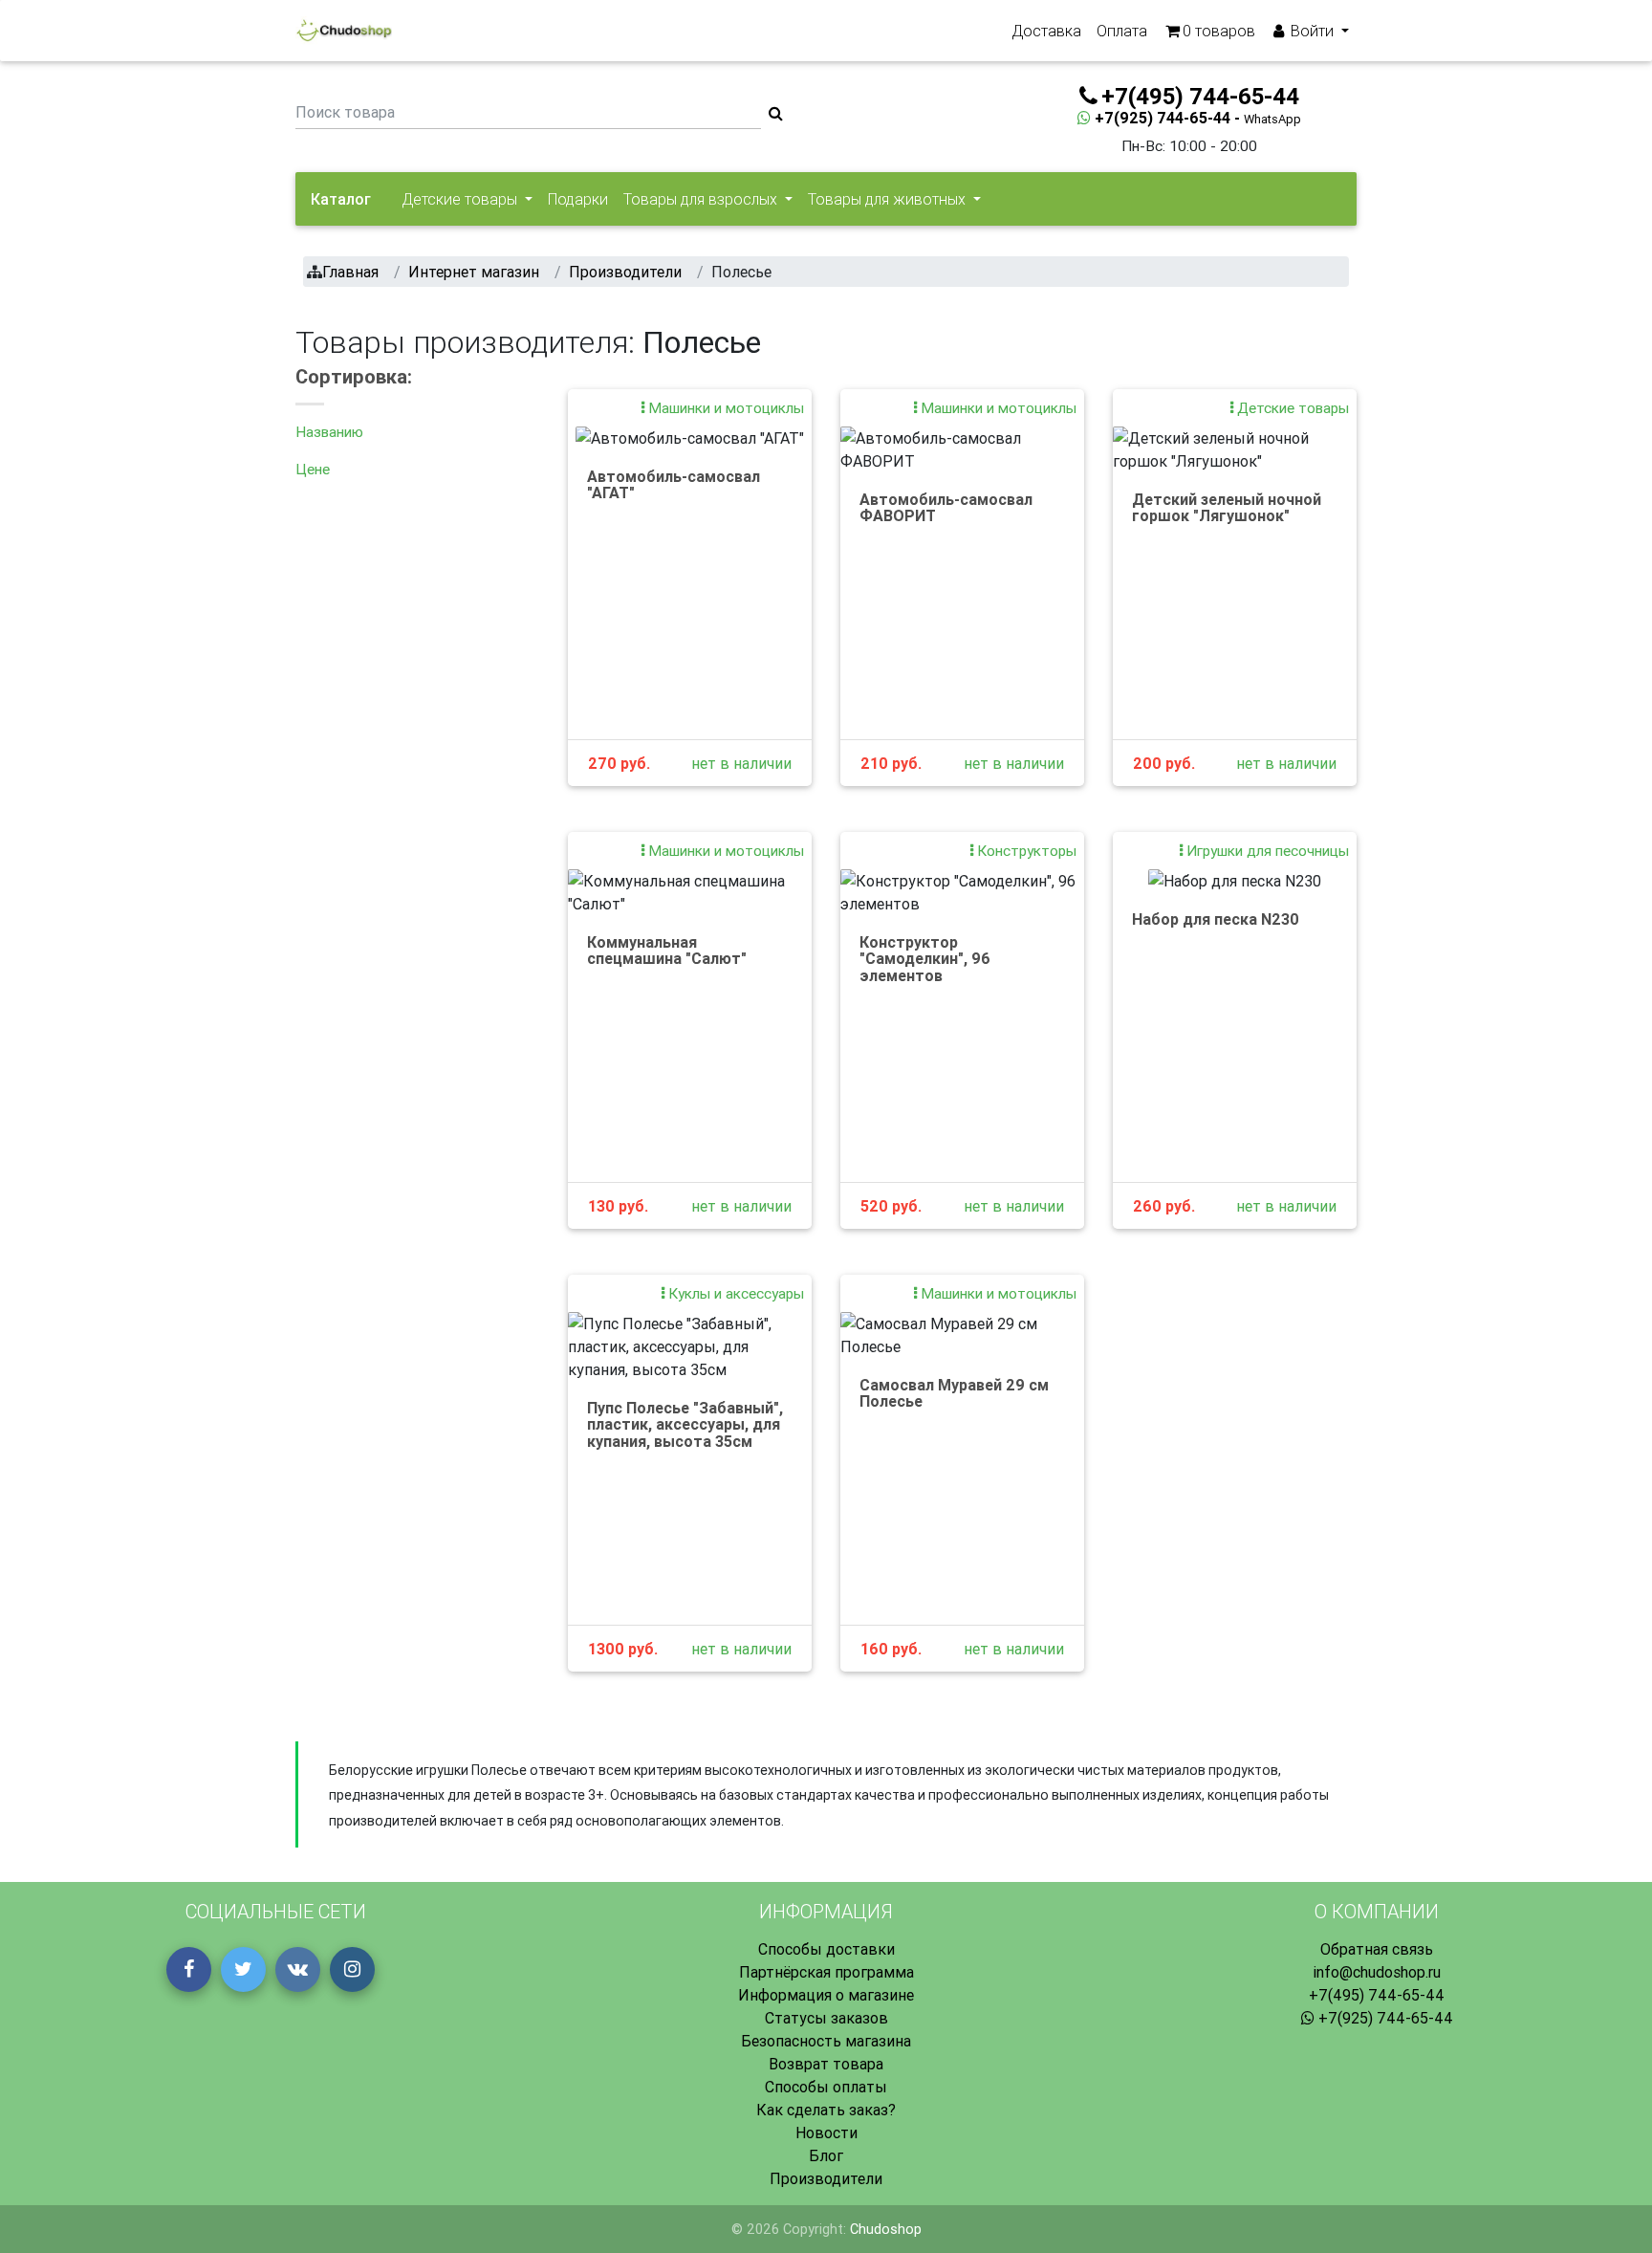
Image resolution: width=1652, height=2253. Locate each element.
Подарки (578, 199)
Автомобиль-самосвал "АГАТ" (674, 485)
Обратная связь (1377, 1949)
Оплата (1122, 31)
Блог (826, 2155)
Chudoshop (886, 2229)
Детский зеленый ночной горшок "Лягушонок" (1227, 508)
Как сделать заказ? (826, 2110)
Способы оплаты (826, 2087)
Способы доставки (826, 1949)
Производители (826, 2178)
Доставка (1046, 31)
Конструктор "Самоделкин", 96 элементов (925, 959)
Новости (826, 2133)
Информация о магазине (826, 1995)
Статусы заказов (826, 2018)
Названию (329, 432)
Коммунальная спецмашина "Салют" (667, 951)
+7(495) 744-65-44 (1377, 1995)
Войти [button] (1312, 31)
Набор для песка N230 (1216, 919)
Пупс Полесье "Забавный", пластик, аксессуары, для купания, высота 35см (685, 1424)
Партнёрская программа (826, 1972)
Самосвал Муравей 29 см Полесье (954, 1393)
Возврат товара (826, 2064)
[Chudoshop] (344, 31)
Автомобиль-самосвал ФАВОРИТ (946, 508)
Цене (313, 469)
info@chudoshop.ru (1377, 1972)
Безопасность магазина (826, 2041)
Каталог (341, 199)
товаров (1219, 31)
